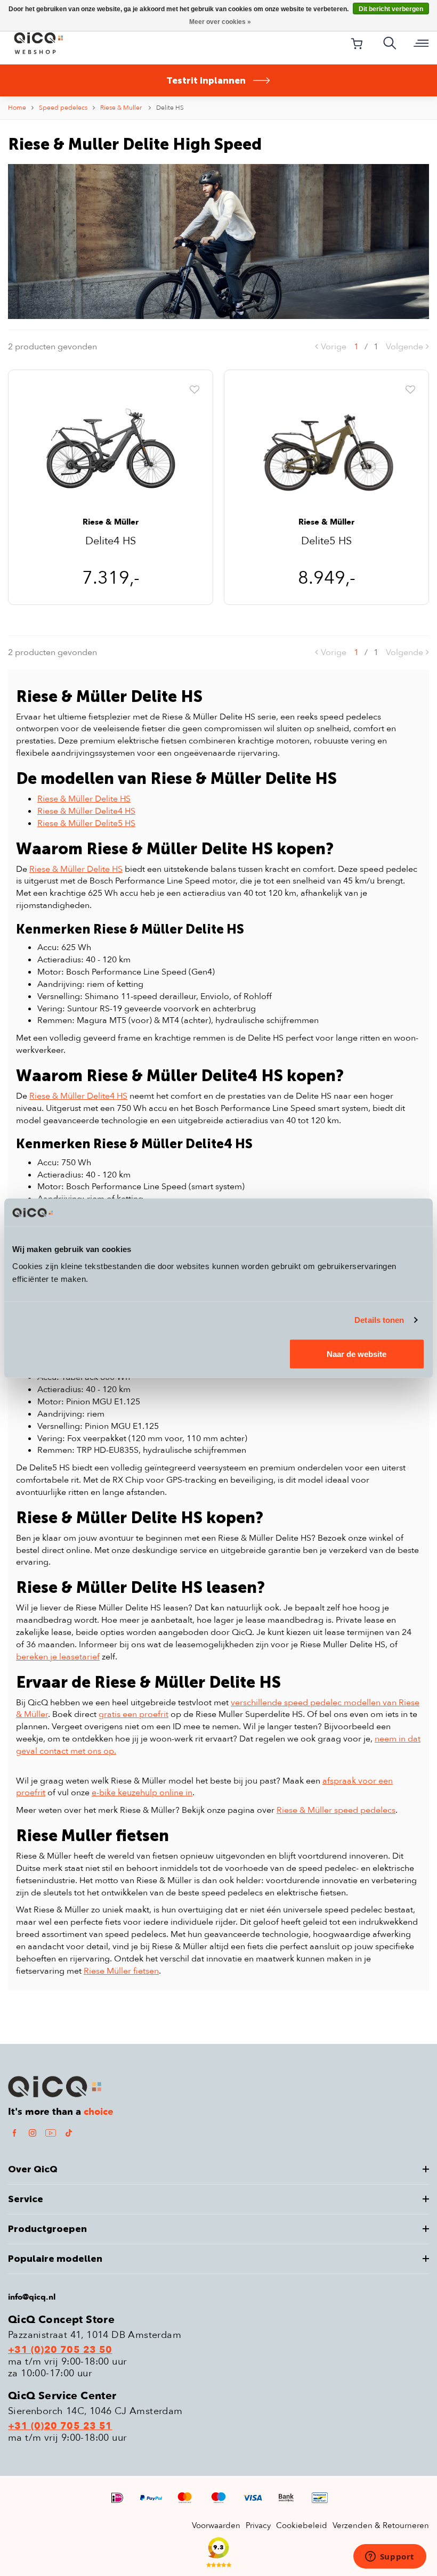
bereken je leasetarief (58, 1657)
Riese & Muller (122, 108)
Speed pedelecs (63, 108)
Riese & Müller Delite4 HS (86, 811)
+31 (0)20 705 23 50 (60, 2350)
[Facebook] (14, 2133)
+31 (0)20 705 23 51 (60, 2426)
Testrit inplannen (206, 80)
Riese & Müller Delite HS (84, 799)
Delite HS (170, 108)
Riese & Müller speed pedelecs (336, 1810)
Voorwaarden (216, 2525)
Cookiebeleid (302, 2525)
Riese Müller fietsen (121, 1971)
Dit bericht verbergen (391, 9)
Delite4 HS (111, 542)
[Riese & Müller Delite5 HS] (326, 449)
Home (17, 108)
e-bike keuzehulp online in (142, 1793)
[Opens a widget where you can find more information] (390, 2557)
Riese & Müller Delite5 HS (86, 823)
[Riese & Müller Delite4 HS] (111, 449)
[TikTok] (69, 2133)
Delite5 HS (326, 542)
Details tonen (379, 1320)
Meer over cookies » (220, 22)
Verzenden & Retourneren (381, 2525)
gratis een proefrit (133, 1714)
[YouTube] (51, 2133)
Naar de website (357, 1354)
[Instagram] (33, 2133)
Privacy (258, 2525)
